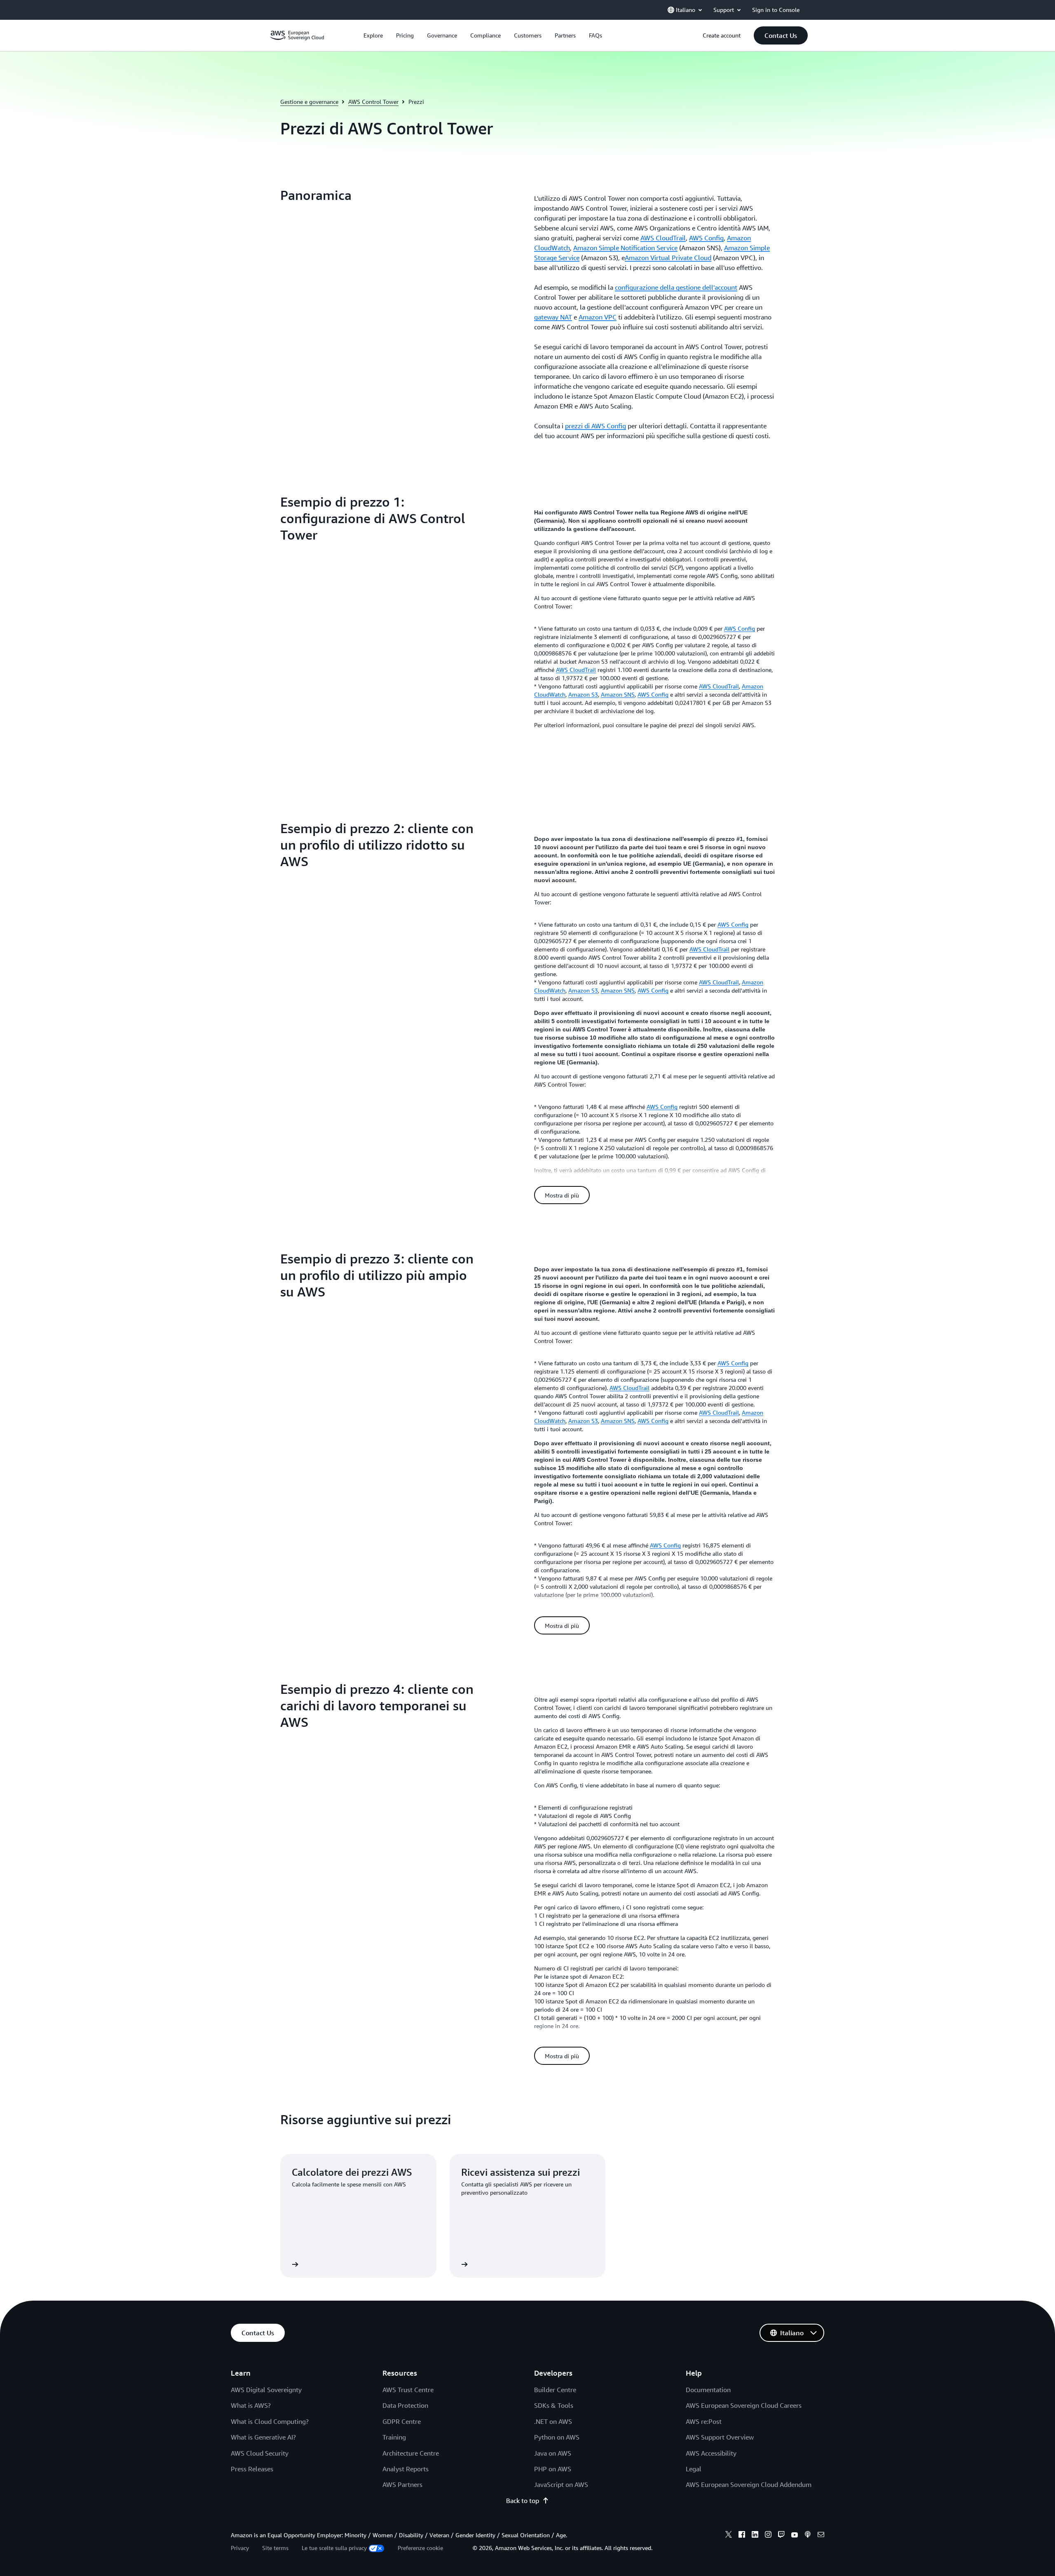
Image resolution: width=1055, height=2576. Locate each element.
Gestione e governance (309, 102)
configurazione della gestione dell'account (676, 287)
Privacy (240, 2548)
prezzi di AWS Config (595, 426)
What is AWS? (251, 2405)
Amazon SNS (618, 694)
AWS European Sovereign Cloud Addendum (749, 2484)
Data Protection (405, 2405)
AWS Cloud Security (260, 2453)
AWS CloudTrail (663, 238)
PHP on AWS (553, 2469)
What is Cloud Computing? (270, 2421)
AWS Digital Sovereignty (266, 2390)
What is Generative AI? (263, 2437)
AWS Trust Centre (408, 2390)
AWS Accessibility (711, 2453)
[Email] (821, 2536)
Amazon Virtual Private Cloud (668, 258)
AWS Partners (402, 2484)
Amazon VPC (598, 317)
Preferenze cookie (420, 2548)
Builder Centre (555, 2390)
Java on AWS (553, 2453)
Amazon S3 (583, 694)
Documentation (708, 2390)
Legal (694, 2469)
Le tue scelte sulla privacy (334, 2548)
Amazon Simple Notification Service (625, 248)
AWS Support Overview (720, 2437)
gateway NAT (553, 317)
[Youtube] (795, 2536)
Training (394, 2437)
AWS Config (706, 238)
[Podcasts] (808, 2536)
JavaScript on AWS (561, 2484)
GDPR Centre (402, 2421)
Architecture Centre (411, 2453)
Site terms (275, 2548)
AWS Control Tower (373, 102)
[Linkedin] (755, 2536)
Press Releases (252, 2469)
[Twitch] (781, 2536)
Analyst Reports (406, 2469)
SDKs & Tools (554, 2405)
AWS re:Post (704, 2421)
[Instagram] (768, 2536)
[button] (781, 35)
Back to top (523, 2501)
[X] (729, 2536)
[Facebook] (742, 2536)
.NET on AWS (553, 2421)
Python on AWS (557, 2437)
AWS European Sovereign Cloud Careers (744, 2405)
